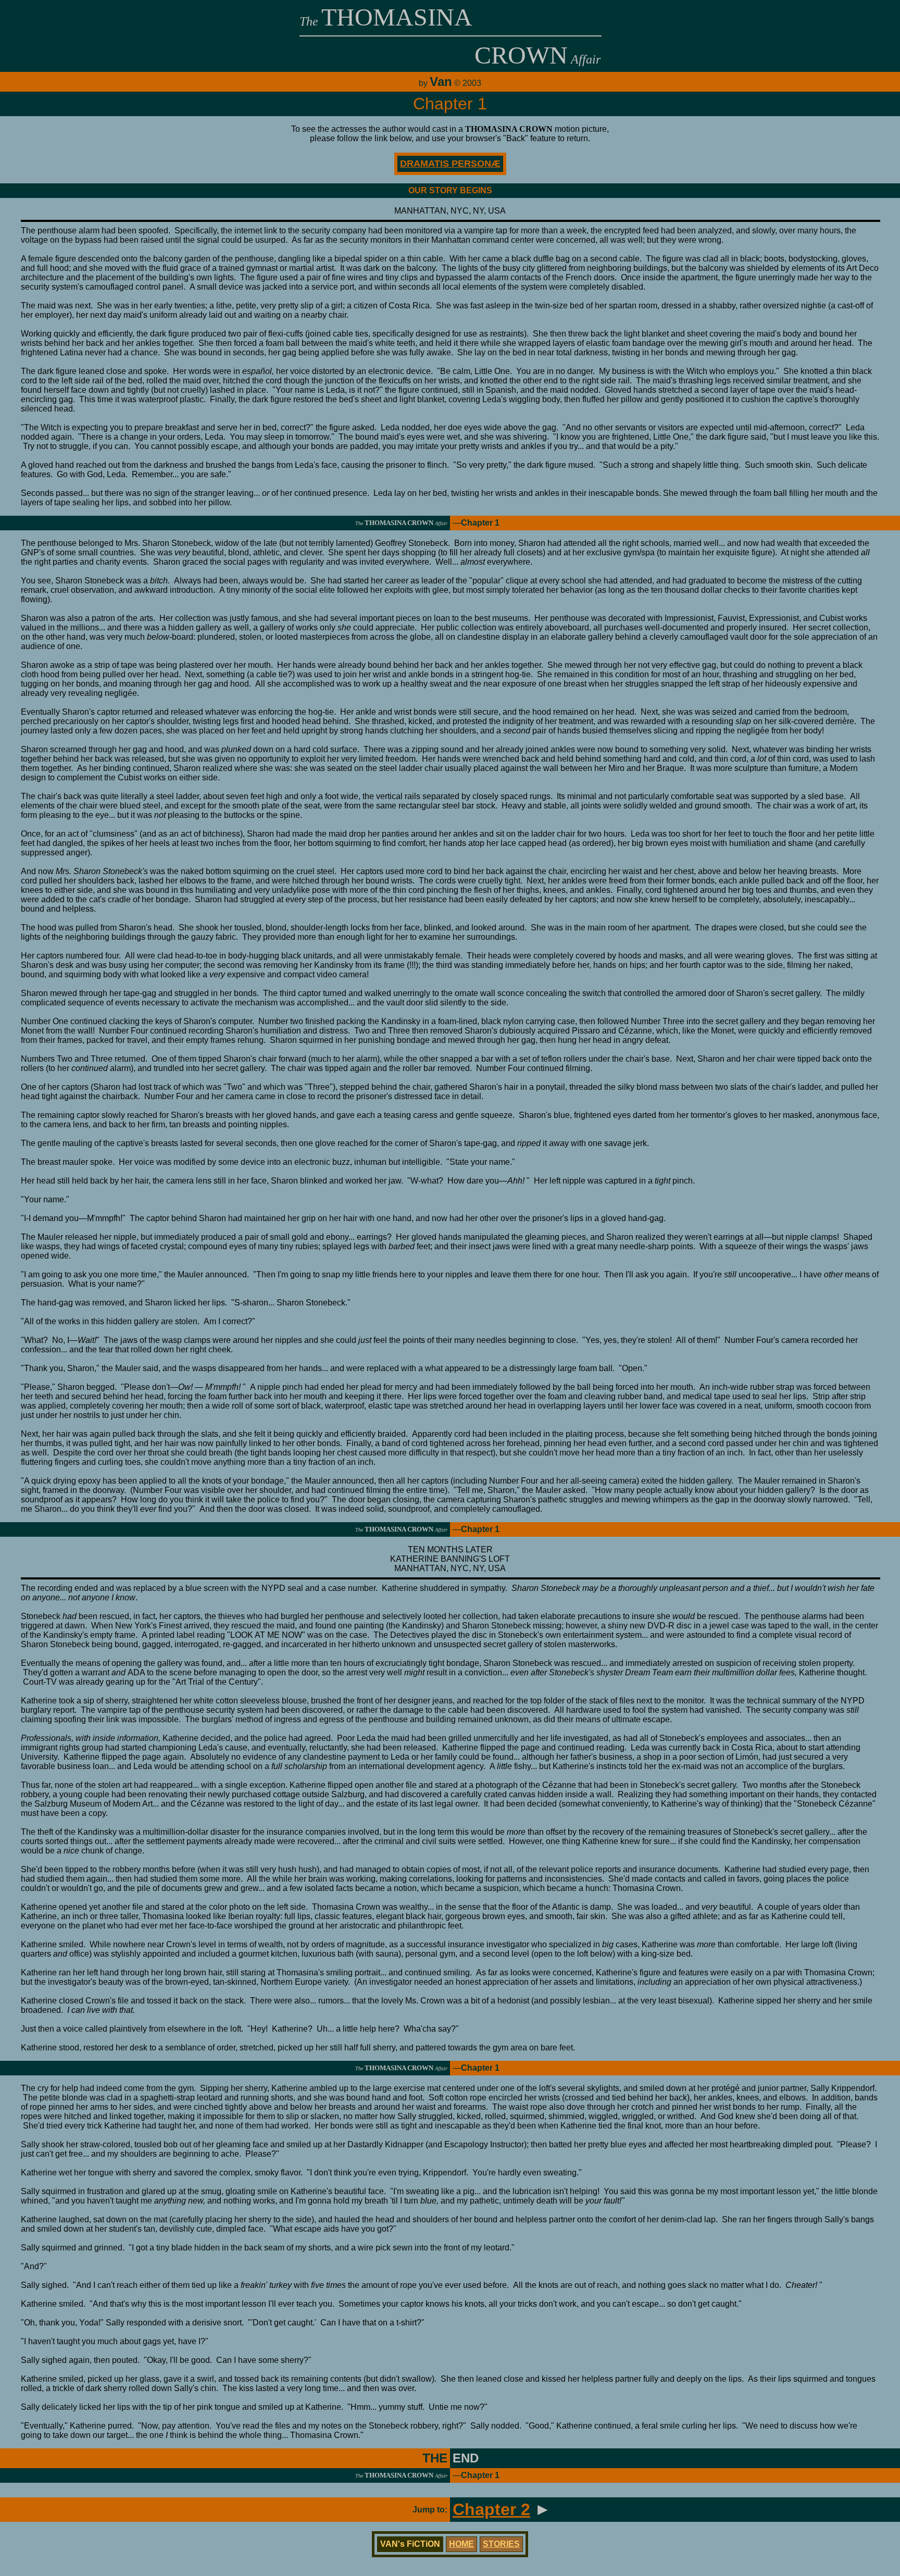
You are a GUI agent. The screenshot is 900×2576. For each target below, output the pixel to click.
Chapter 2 (491, 2509)
